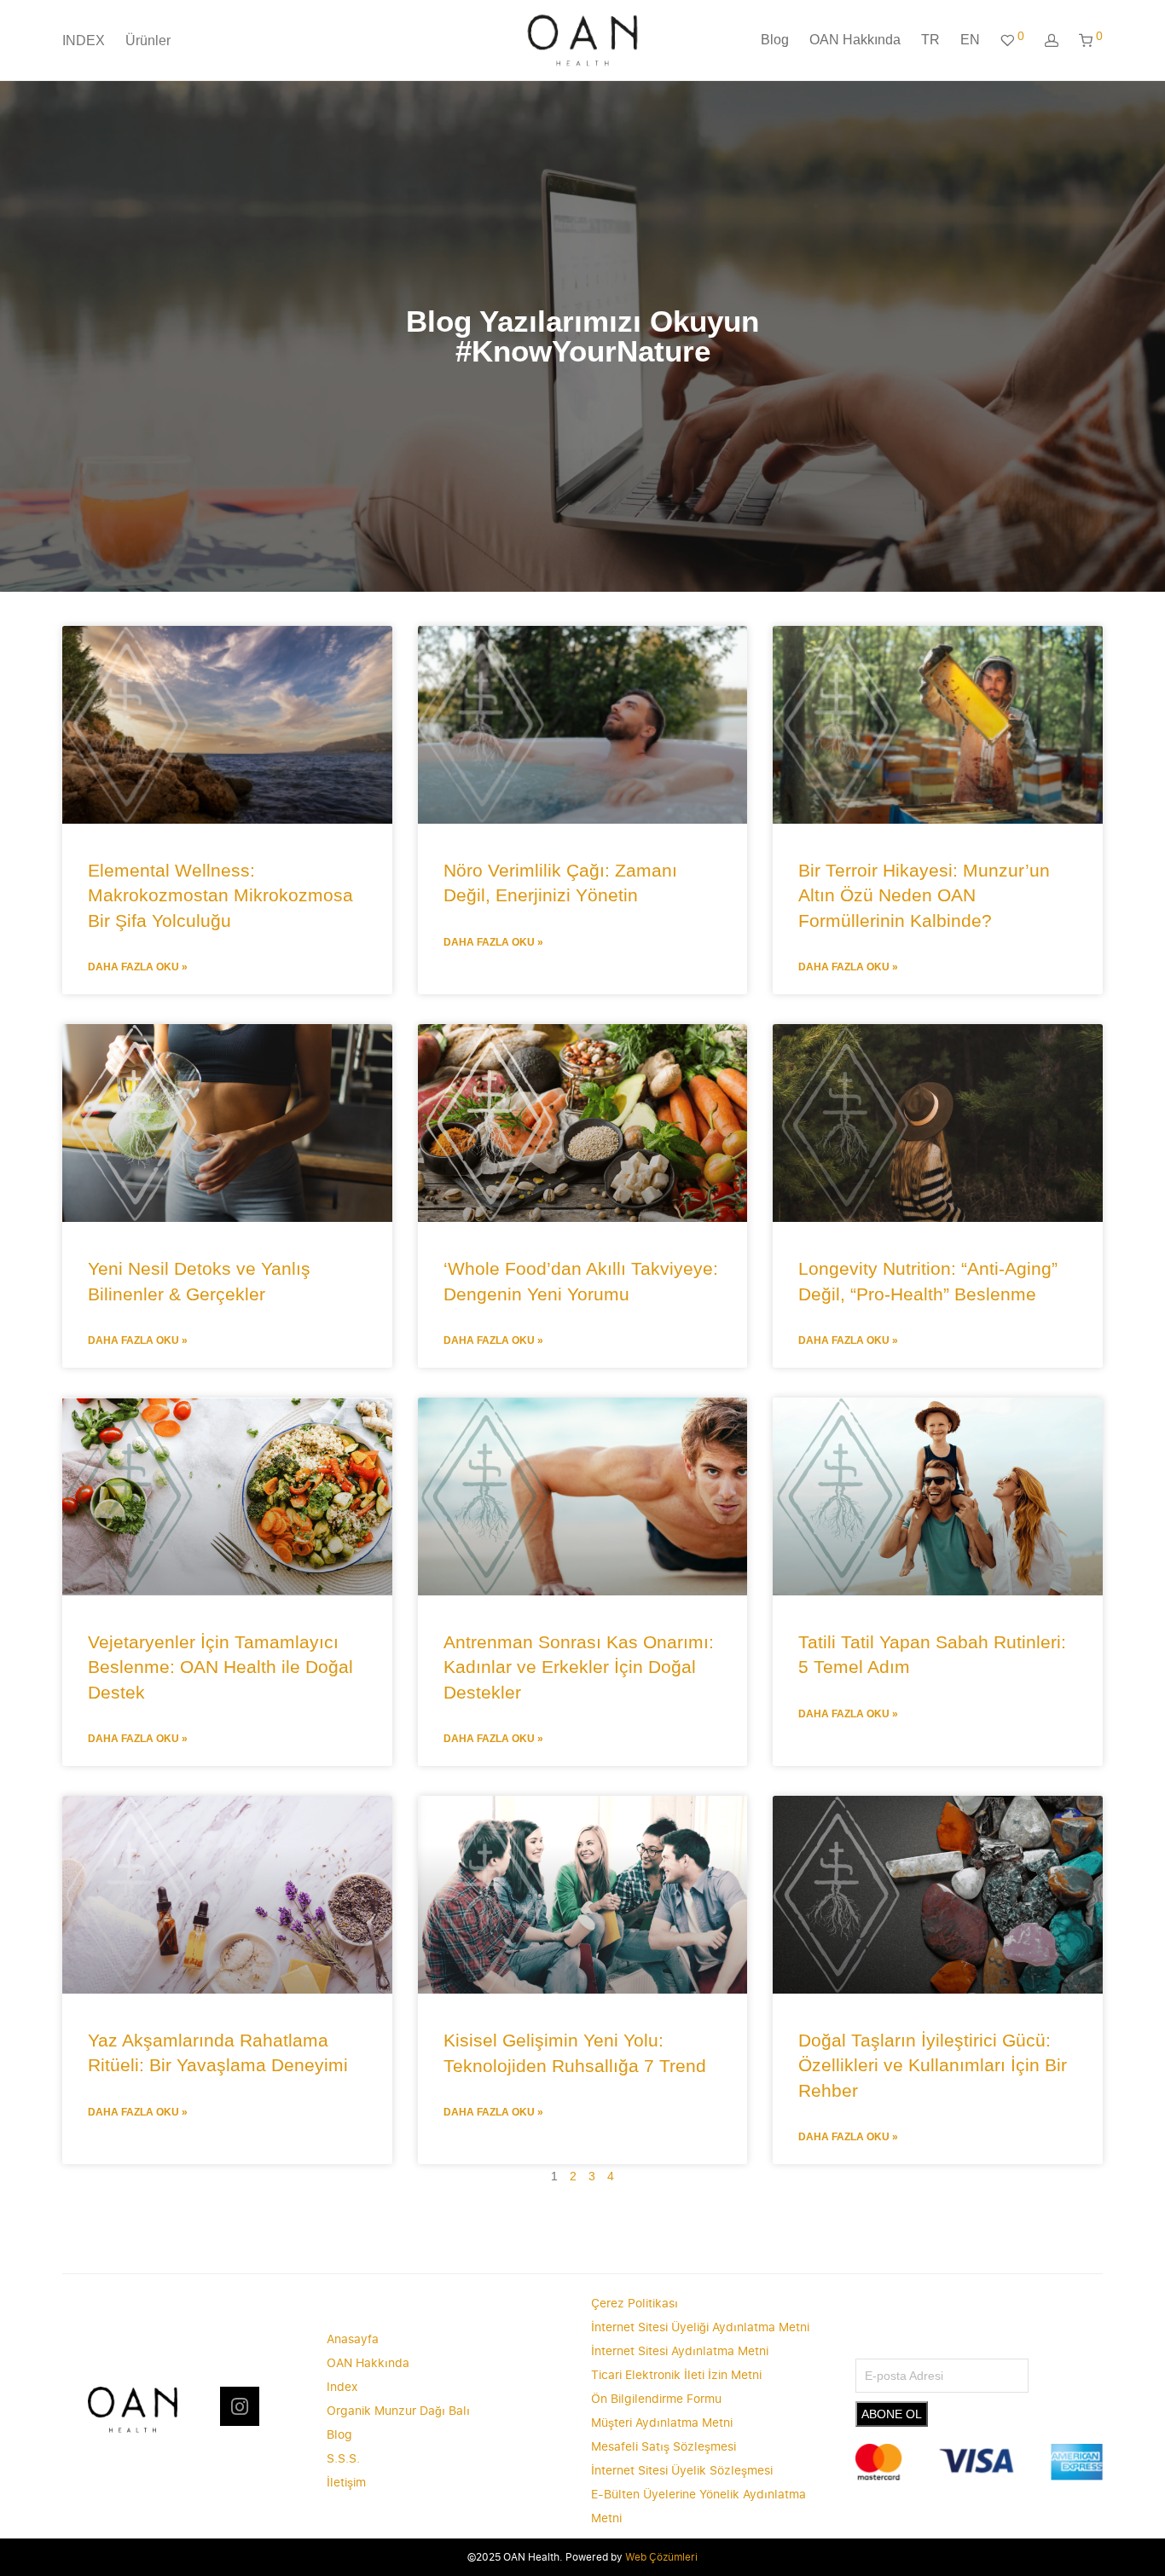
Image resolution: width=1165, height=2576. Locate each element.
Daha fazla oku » (138, 967)
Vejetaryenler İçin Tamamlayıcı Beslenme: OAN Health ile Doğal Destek (220, 1667)
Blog (775, 40)
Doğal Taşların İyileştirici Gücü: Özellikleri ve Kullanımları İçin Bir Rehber (933, 2065)
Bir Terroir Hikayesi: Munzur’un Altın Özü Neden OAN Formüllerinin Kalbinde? (924, 895)
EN (970, 40)
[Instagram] (240, 2406)
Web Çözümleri (661, 2557)
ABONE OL (892, 2414)
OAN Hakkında (855, 40)
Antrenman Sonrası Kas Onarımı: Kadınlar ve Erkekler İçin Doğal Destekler (579, 1667)
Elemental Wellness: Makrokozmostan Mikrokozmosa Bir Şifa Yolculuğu (220, 895)
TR (930, 40)
